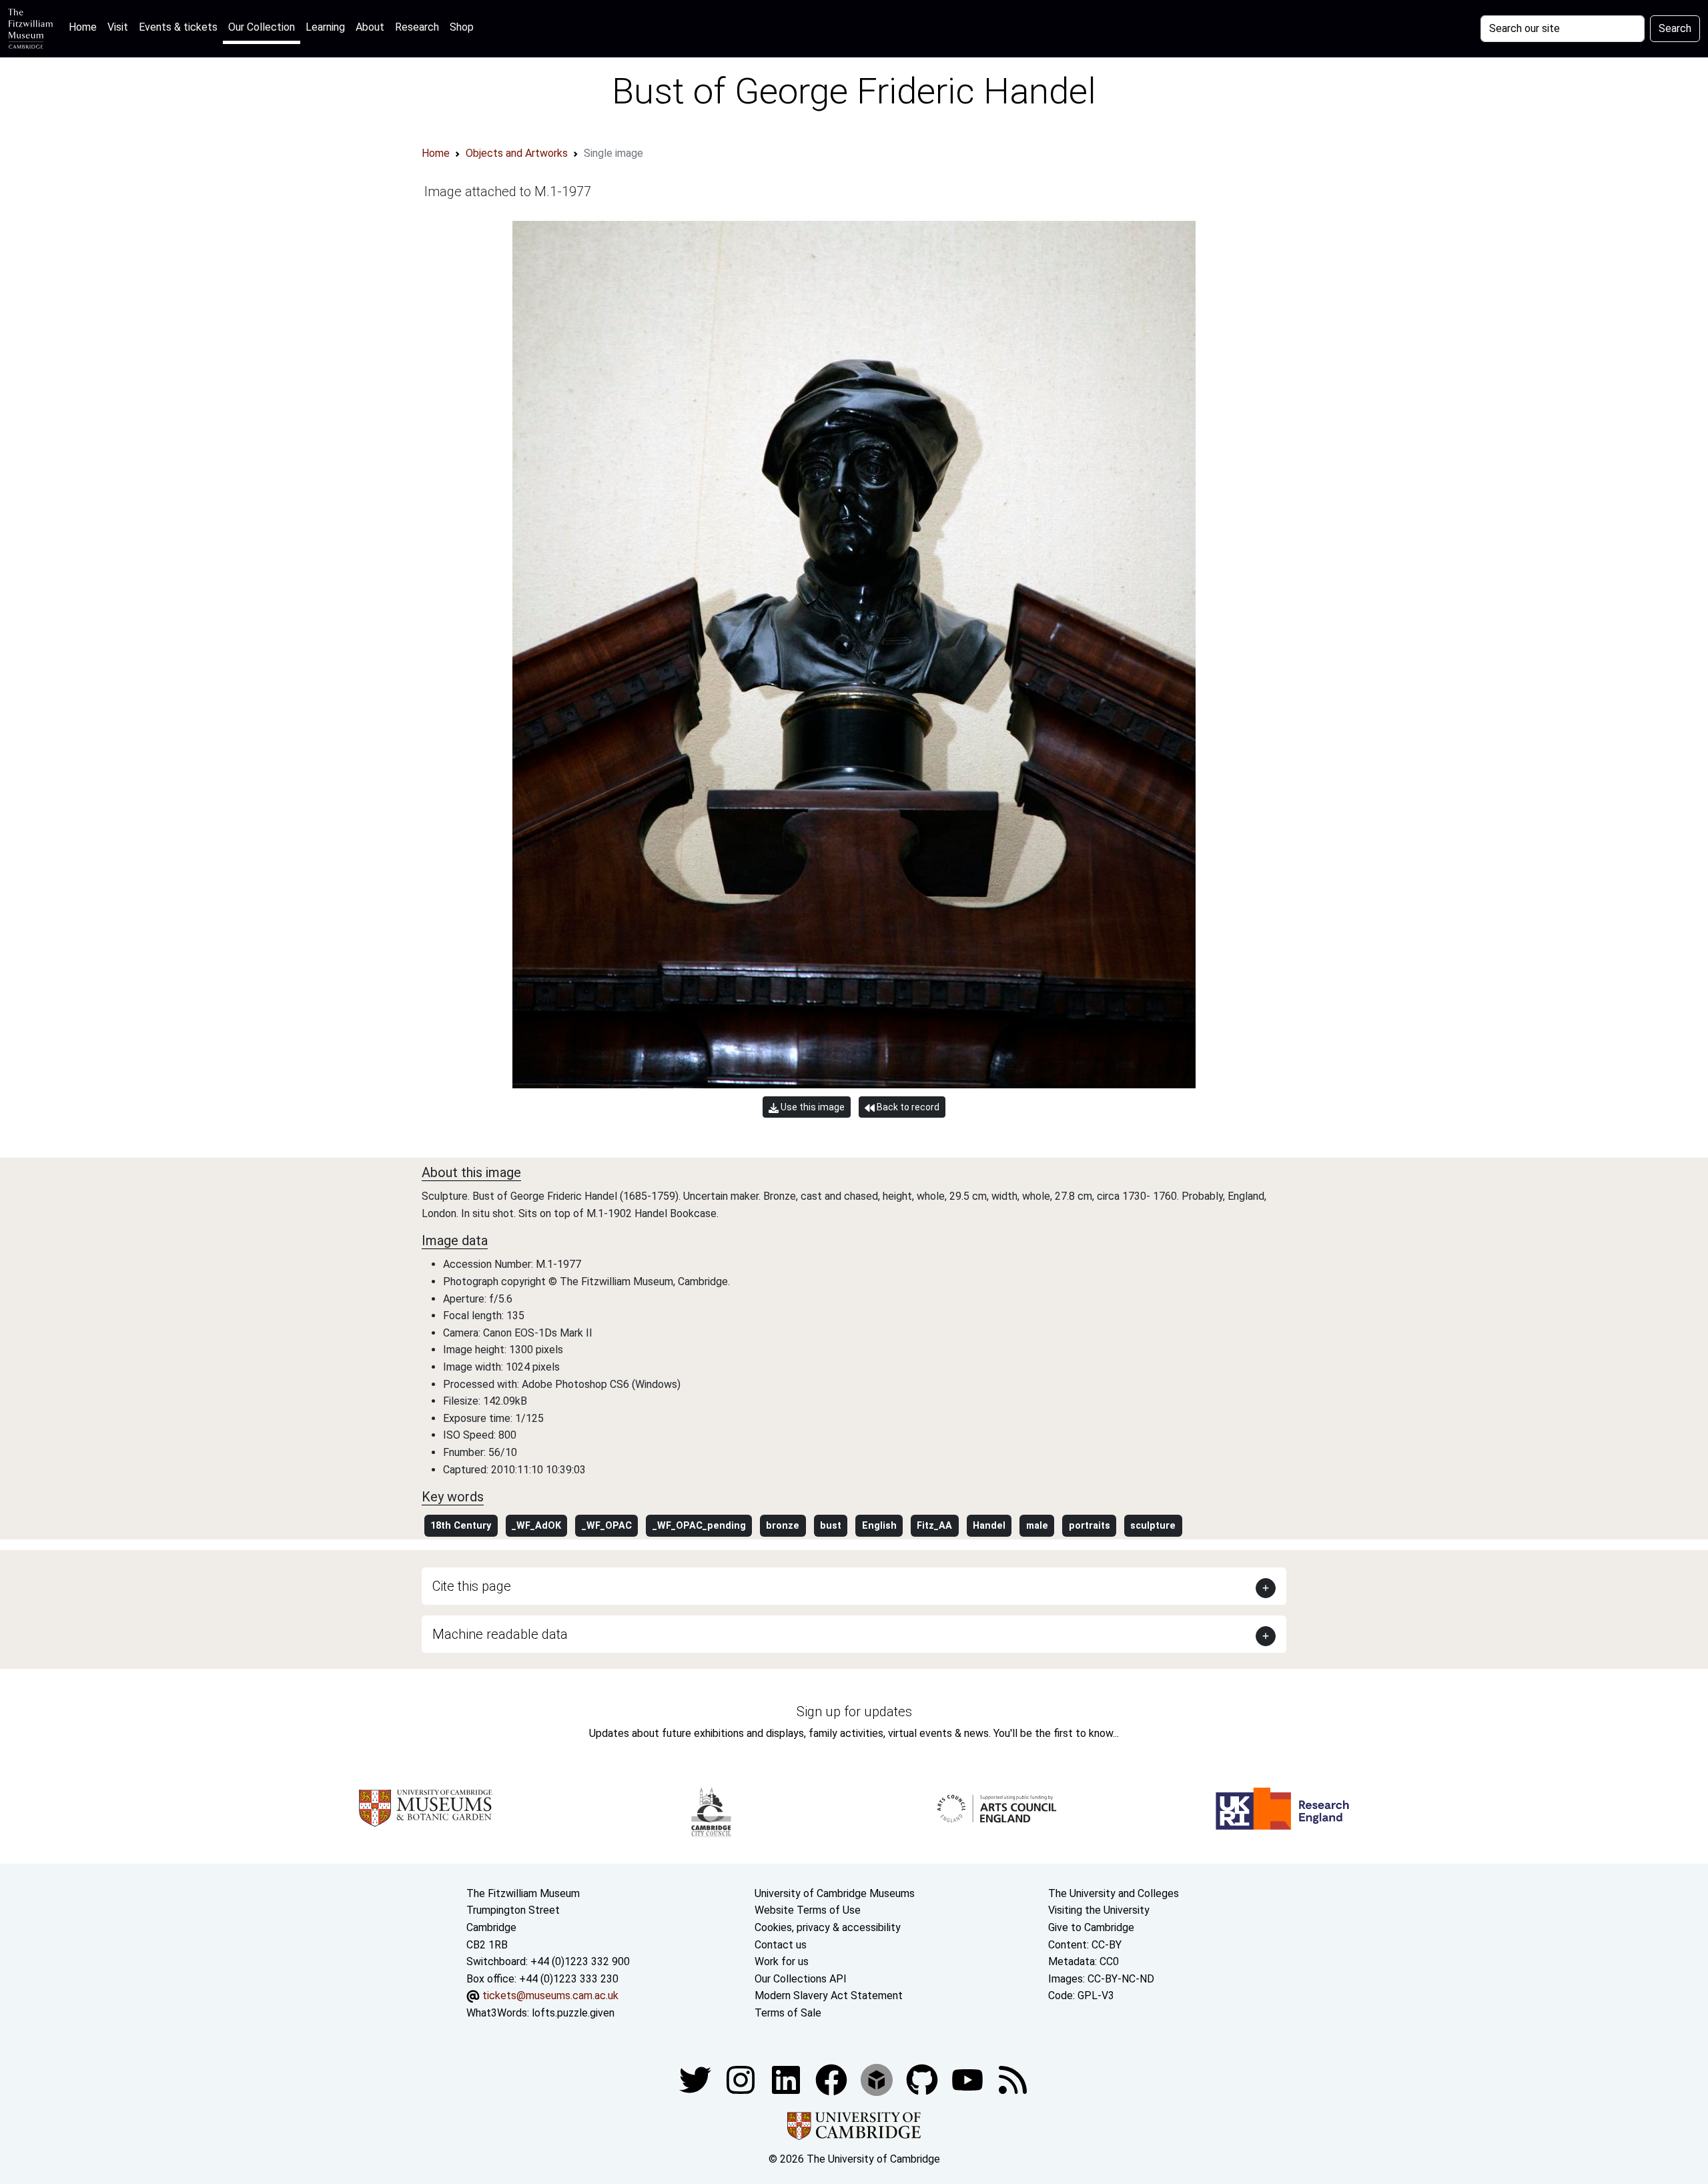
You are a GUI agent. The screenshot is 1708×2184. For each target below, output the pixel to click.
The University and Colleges (1114, 1893)
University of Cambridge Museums (835, 1893)
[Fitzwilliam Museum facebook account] (787, 2080)
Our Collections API (801, 1979)
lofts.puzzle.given (573, 2013)
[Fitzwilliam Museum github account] (923, 2080)
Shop (462, 27)
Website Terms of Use (808, 1910)
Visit (118, 27)
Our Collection (262, 27)
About (370, 27)
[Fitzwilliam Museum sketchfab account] (878, 2080)
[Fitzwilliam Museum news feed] (1013, 2080)
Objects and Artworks (517, 153)
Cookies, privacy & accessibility (828, 1927)
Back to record (907, 1107)
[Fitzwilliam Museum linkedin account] (833, 2080)
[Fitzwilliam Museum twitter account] (697, 2080)
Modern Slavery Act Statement (829, 1995)
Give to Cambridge (1091, 1927)
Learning (325, 27)
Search (1675, 28)
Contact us (781, 1945)
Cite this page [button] (472, 1586)
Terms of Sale (788, 2013)
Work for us (782, 1961)
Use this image (812, 1107)
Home (85, 27)
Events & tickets (178, 27)
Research (417, 27)
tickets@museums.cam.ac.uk (550, 1995)
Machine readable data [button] (500, 1634)
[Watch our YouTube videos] (969, 2080)
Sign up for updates (854, 1712)
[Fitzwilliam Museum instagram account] (742, 2080)
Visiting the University (1099, 1910)
